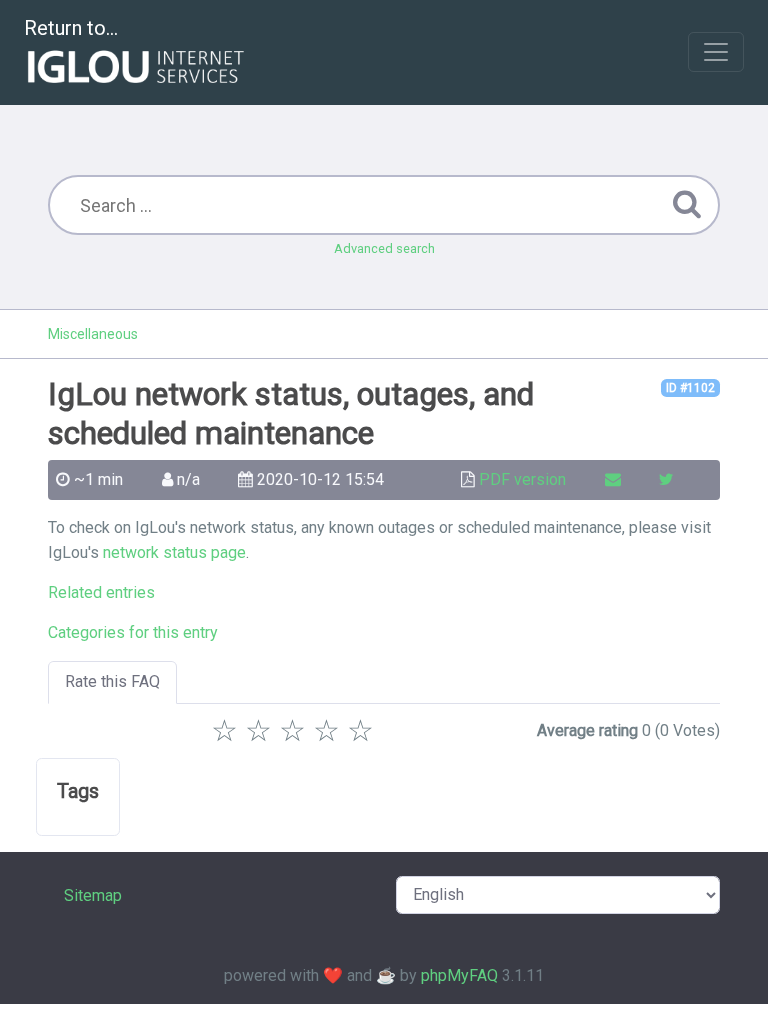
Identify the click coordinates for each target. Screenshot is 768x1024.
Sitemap (93, 895)
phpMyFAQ (459, 975)
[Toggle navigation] (716, 52)
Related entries (101, 592)
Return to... (71, 28)
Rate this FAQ (112, 681)
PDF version (522, 479)
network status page (174, 552)
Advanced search (384, 248)
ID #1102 (690, 388)
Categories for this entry (133, 632)
